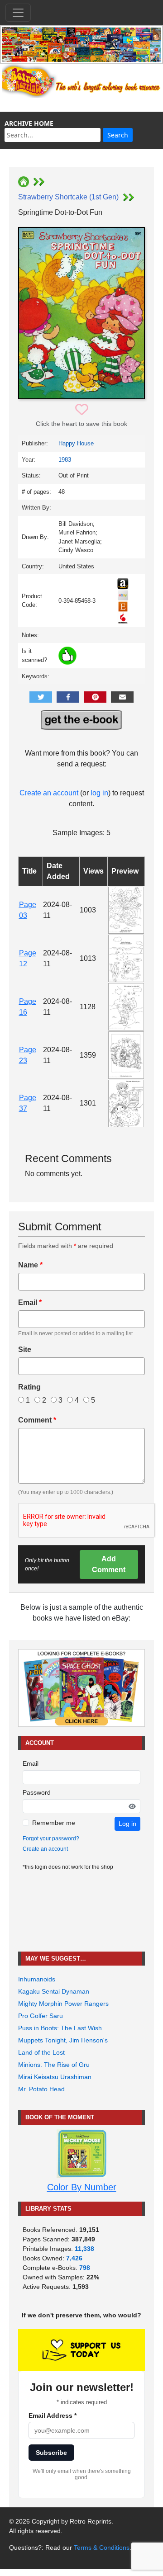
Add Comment (109, 1564)
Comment (37, 1420)
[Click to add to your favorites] (82, 410)
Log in (127, 1824)
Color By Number (82, 2187)
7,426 (74, 2258)
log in (99, 793)
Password (37, 1792)
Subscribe (51, 2453)
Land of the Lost (41, 2052)
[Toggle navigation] (18, 13)
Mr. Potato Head (41, 2089)
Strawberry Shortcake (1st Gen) (68, 197)
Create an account (49, 793)
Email (30, 1302)
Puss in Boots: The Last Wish (60, 2028)
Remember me (54, 1823)
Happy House (76, 443)
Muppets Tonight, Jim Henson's (63, 2040)
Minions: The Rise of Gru (54, 2065)
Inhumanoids (37, 1979)
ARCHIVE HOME (29, 123)
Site (25, 1349)
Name (30, 1265)
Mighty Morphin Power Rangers (63, 2004)
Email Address (53, 2415)
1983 (65, 460)
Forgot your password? (51, 1839)
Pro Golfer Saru (41, 2016)
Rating (29, 1387)
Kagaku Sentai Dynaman (54, 1991)
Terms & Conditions (102, 2548)
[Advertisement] (81, 1912)
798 (85, 2268)
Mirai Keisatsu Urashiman (55, 2077)
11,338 (84, 2249)
